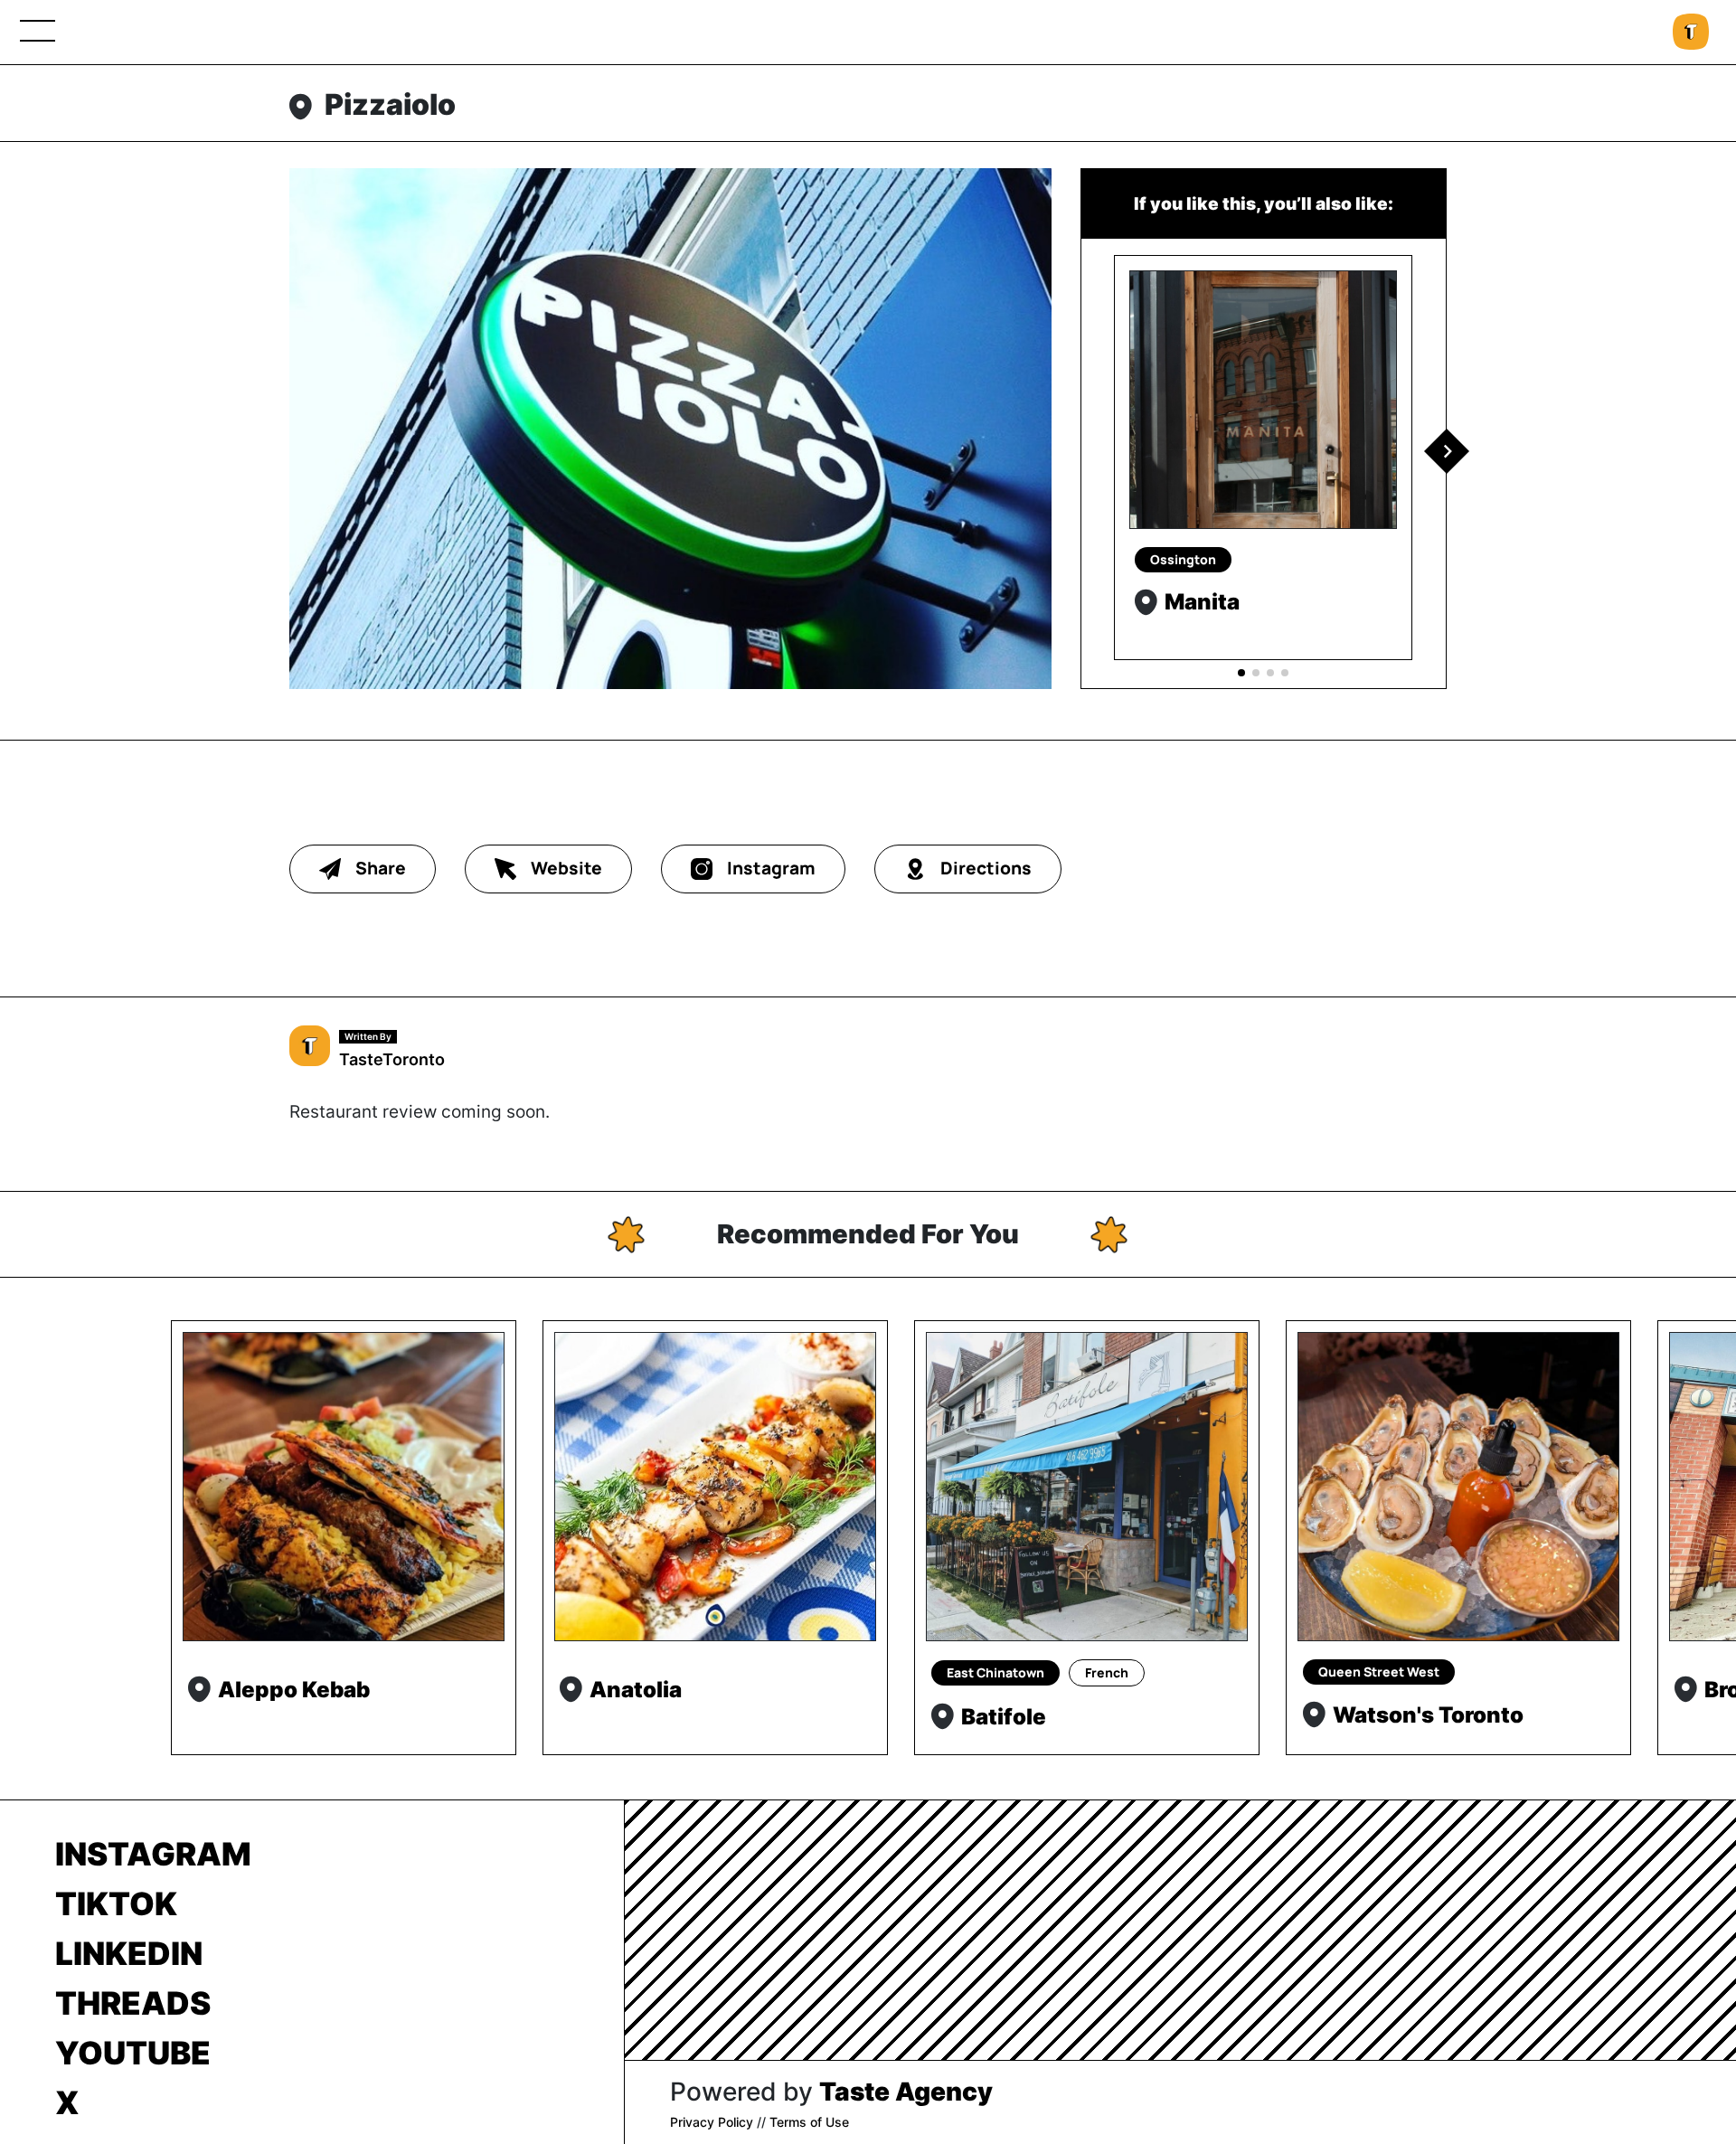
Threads (133, 2003)
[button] (1447, 451)
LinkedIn (129, 1953)
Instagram (153, 1854)
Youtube (133, 2053)
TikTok (116, 1903)
